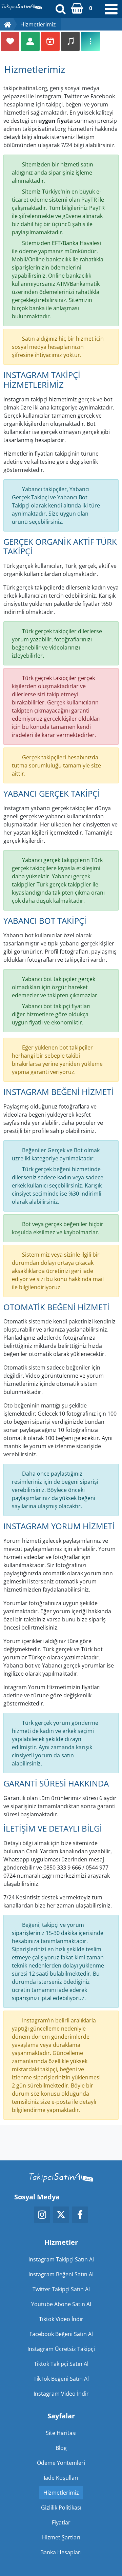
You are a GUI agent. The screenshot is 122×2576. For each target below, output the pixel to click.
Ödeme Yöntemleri (61, 2463)
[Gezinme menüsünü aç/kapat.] (111, 9)
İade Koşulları (61, 2478)
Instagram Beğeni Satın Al (61, 2274)
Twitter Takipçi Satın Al (61, 2289)
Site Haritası (61, 2433)
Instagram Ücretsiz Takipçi (61, 2349)
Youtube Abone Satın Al (61, 2304)
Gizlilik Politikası (61, 2508)
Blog (61, 2448)
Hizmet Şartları (61, 2537)
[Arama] (61, 9)
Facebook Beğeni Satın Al (61, 2334)
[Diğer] (90, 41)
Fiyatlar (61, 2522)
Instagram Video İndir (61, 2394)
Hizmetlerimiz (61, 2493)
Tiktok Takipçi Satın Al (61, 2364)
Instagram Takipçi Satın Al (61, 2259)
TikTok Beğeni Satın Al (61, 2379)
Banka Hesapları (61, 2552)
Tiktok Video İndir (61, 2319)
